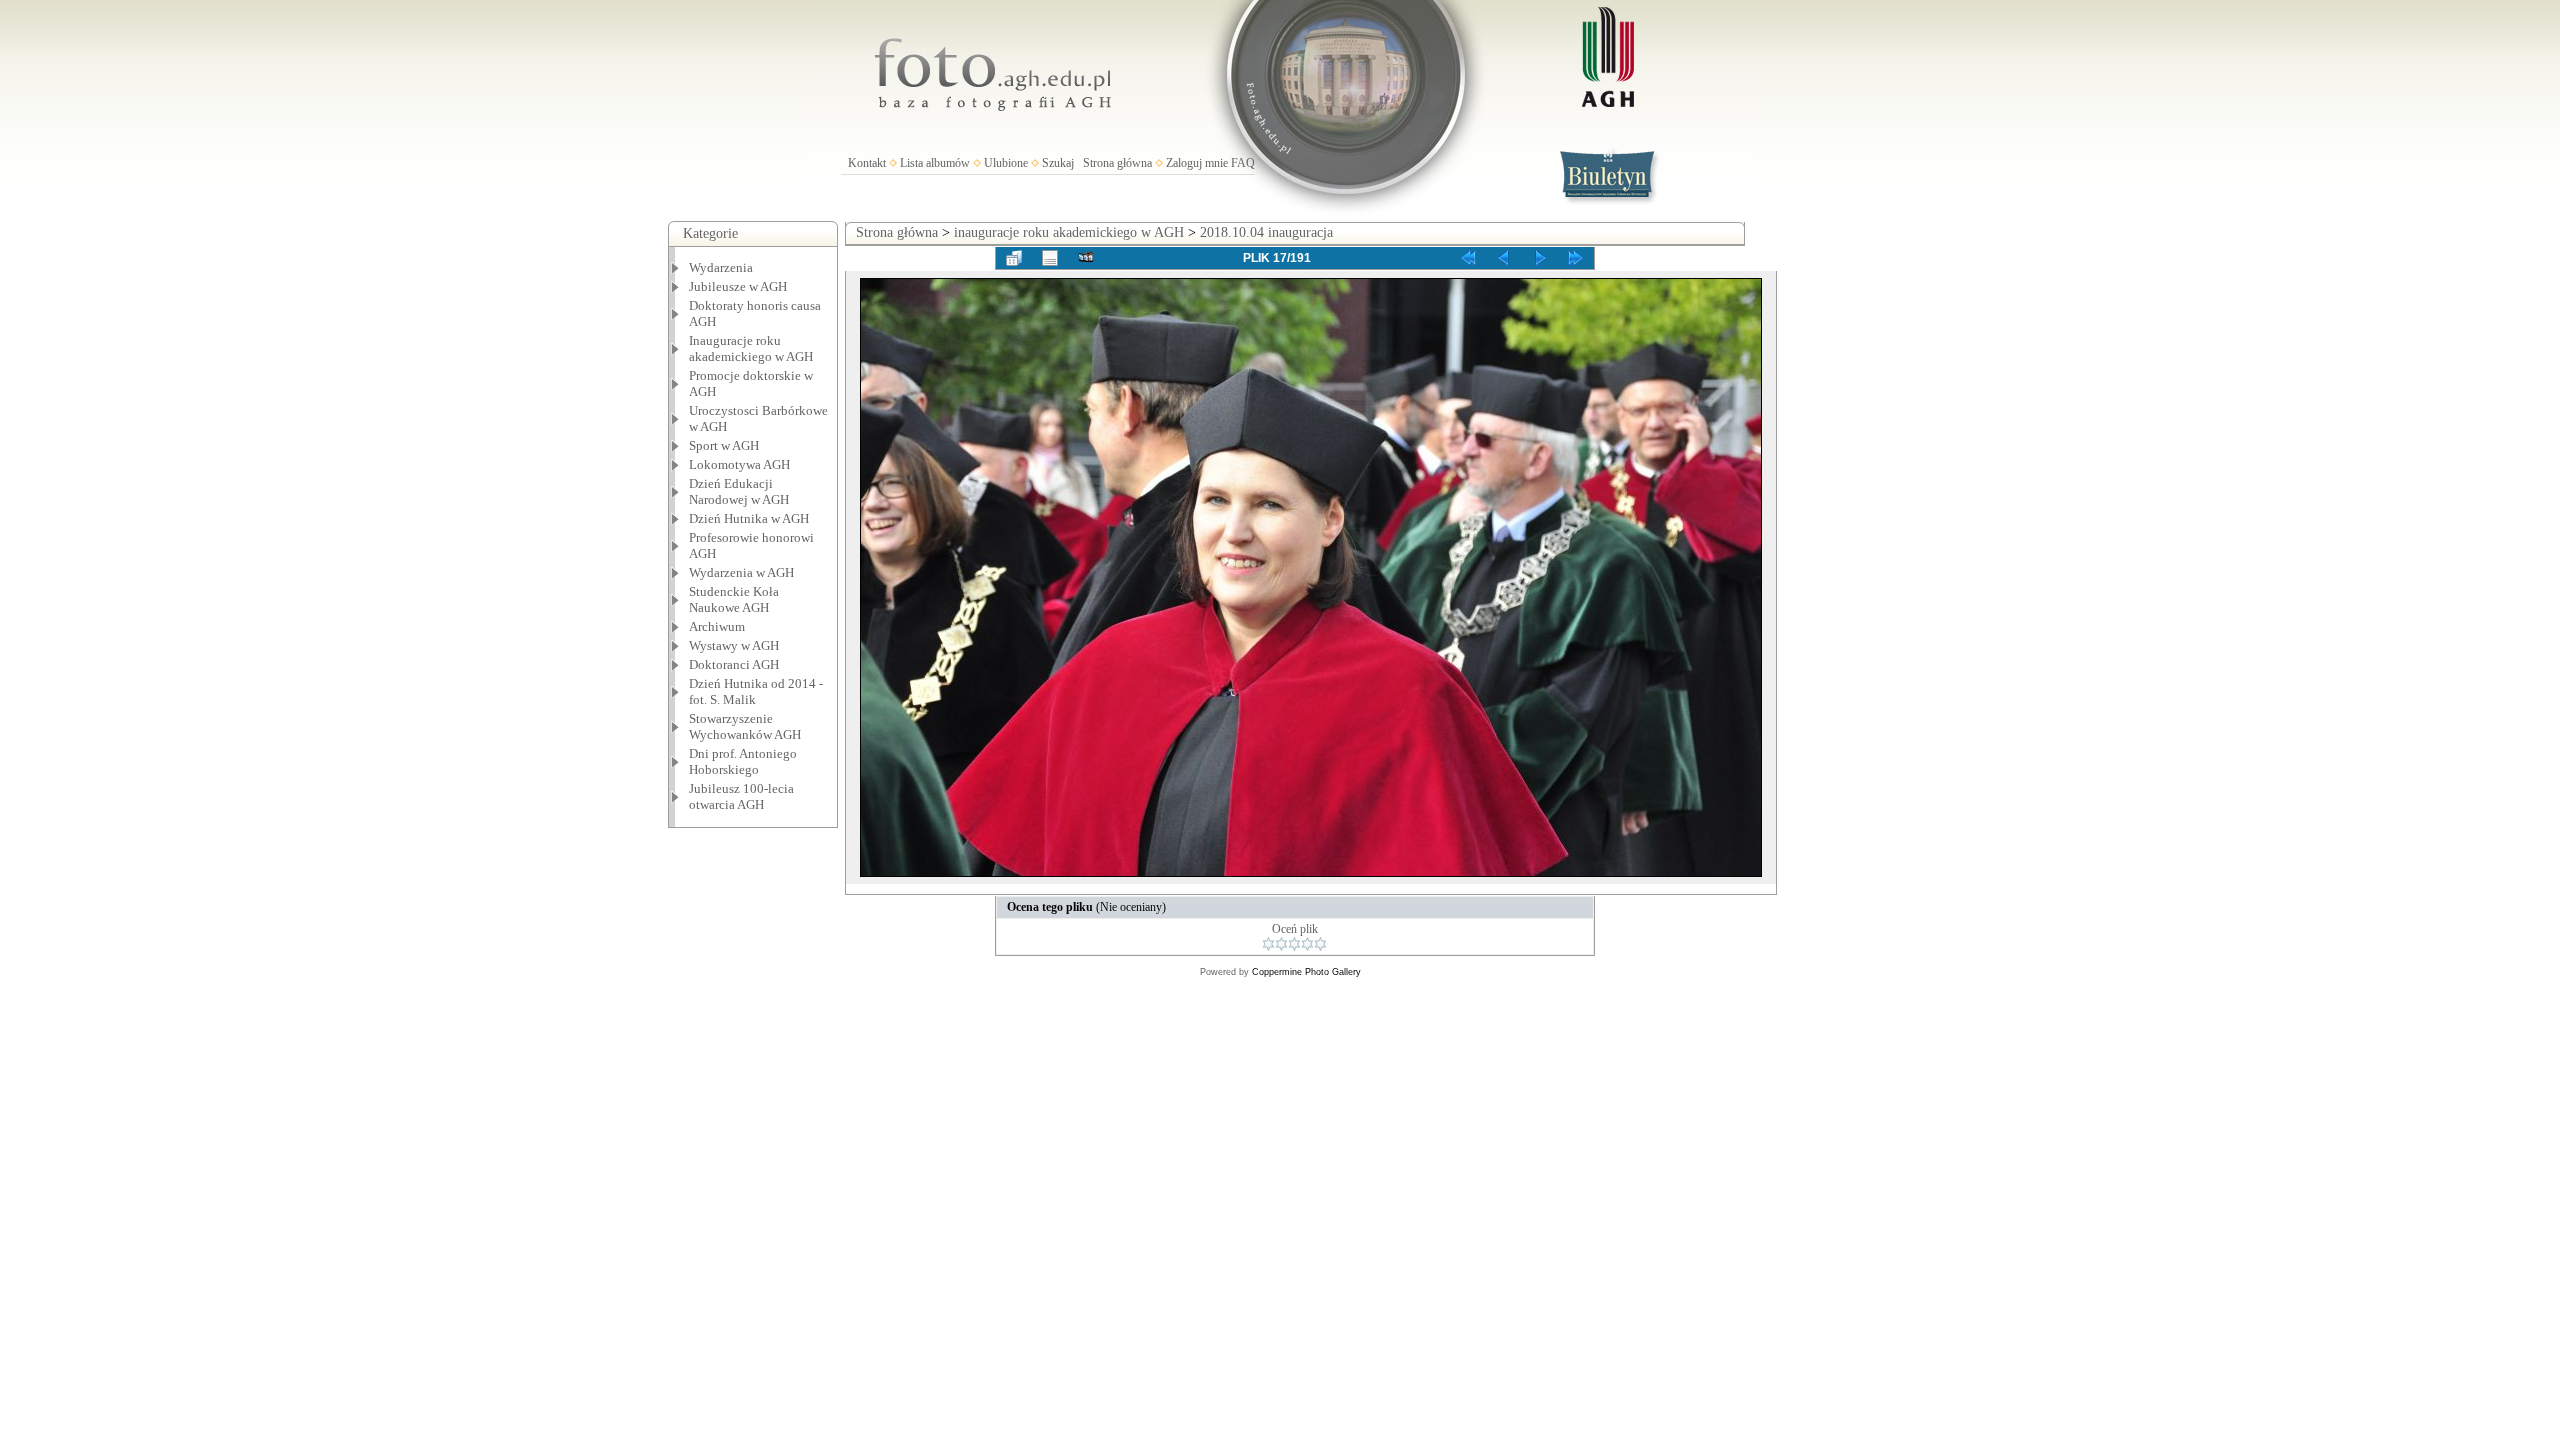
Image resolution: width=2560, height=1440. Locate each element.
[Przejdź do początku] (1468, 258)
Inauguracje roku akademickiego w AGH (751, 348)
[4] (1307, 944)
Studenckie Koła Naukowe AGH (734, 599)
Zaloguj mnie (1197, 163)
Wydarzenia (721, 267)
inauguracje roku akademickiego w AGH (1069, 232)
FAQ (1243, 163)
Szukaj (1058, 163)
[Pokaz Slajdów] (1086, 258)
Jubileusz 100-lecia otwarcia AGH (741, 796)
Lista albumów (935, 163)
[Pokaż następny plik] (1540, 258)
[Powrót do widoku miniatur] (1014, 258)
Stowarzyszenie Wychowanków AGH (745, 726)
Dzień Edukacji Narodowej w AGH (739, 491)
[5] (1320, 944)
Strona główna (1117, 163)
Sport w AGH (724, 445)
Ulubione (1006, 163)
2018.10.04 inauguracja (1266, 232)
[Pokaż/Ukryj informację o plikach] (1050, 258)
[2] (1281, 944)
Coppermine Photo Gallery (1306, 972)
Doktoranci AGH (734, 664)
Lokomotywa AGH (739, 464)
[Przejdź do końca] (1576, 258)
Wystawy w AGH (734, 645)
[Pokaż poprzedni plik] (1504, 258)
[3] (1294, 944)
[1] (1268, 944)
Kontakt (867, 163)
